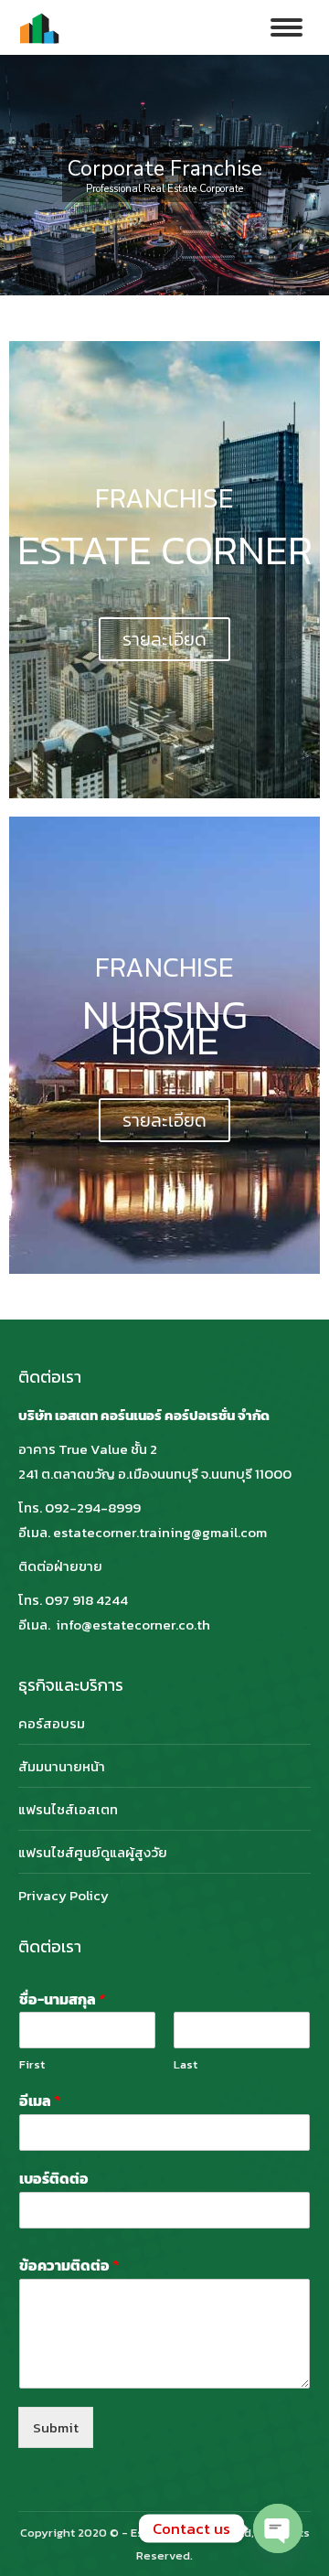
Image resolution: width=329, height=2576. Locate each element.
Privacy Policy (64, 1895)
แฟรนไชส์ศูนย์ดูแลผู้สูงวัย (93, 1852)
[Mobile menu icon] (287, 27)
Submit (56, 2427)
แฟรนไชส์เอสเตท (68, 1809)
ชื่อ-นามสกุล (63, 1999)
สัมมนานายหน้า (62, 1766)
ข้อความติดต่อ (69, 2266)
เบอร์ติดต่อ (54, 2179)
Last (186, 2065)
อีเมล (40, 2101)
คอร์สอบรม (52, 1723)
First (32, 2065)
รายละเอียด (164, 639)
